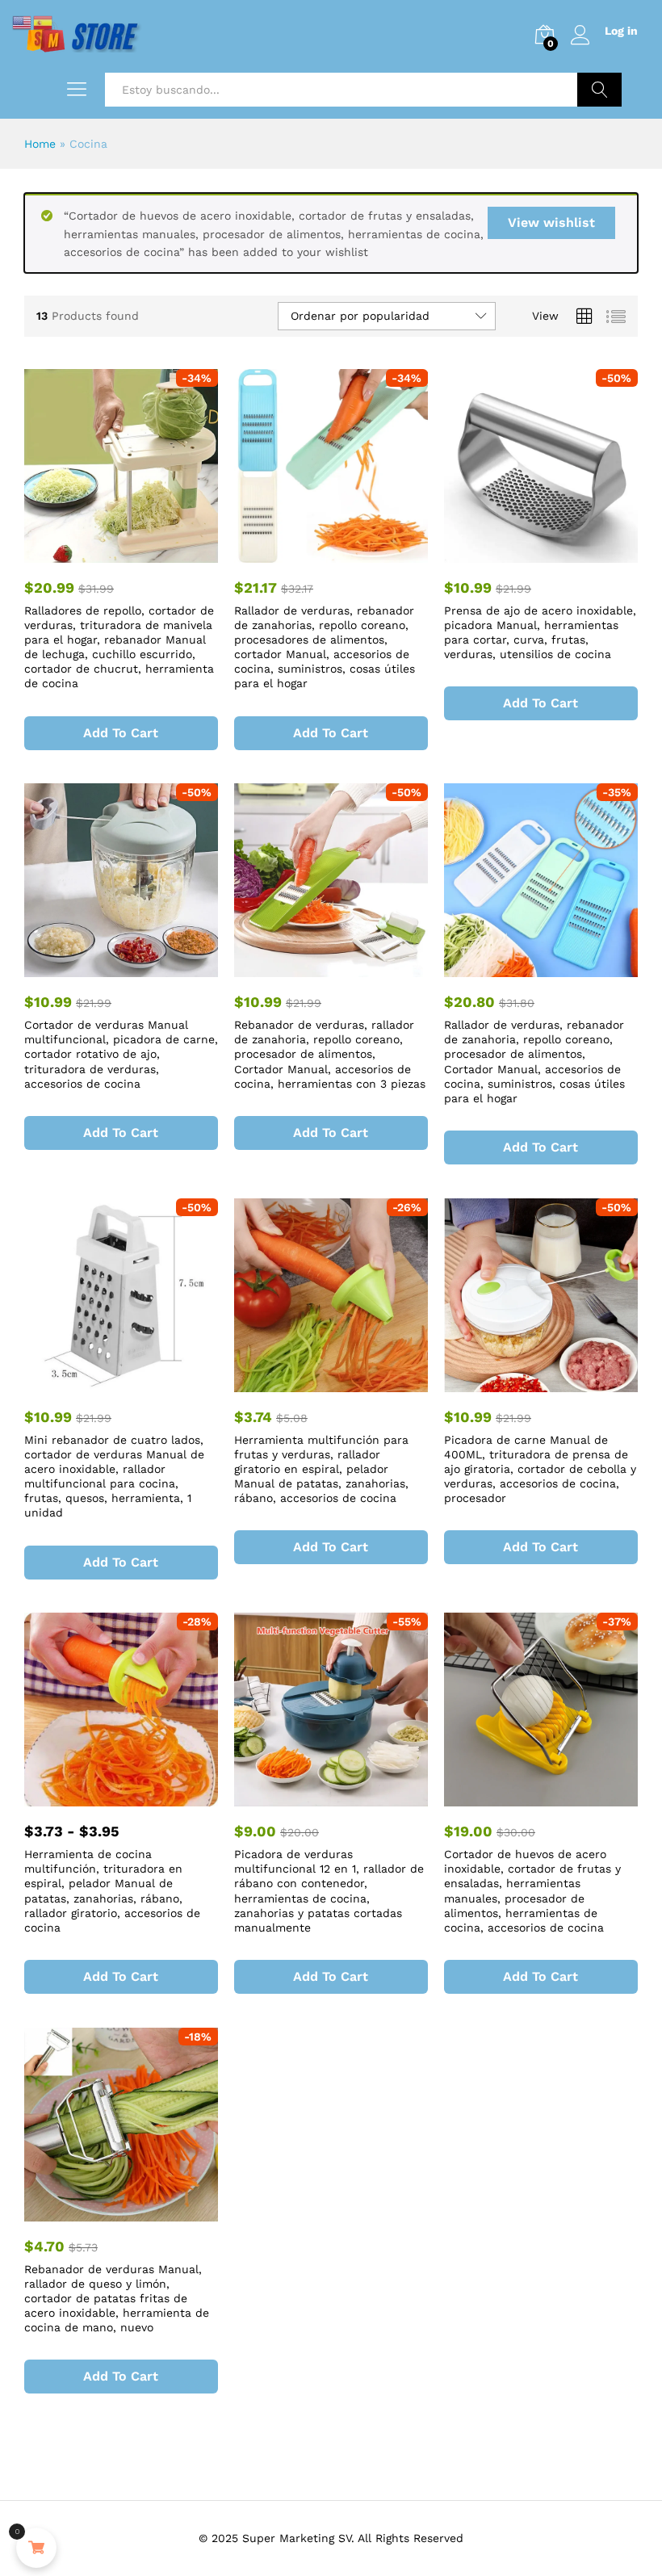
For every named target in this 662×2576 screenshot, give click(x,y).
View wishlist (551, 222)
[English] (23, 21)
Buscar (599, 90)
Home (40, 144)
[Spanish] (44, 21)
